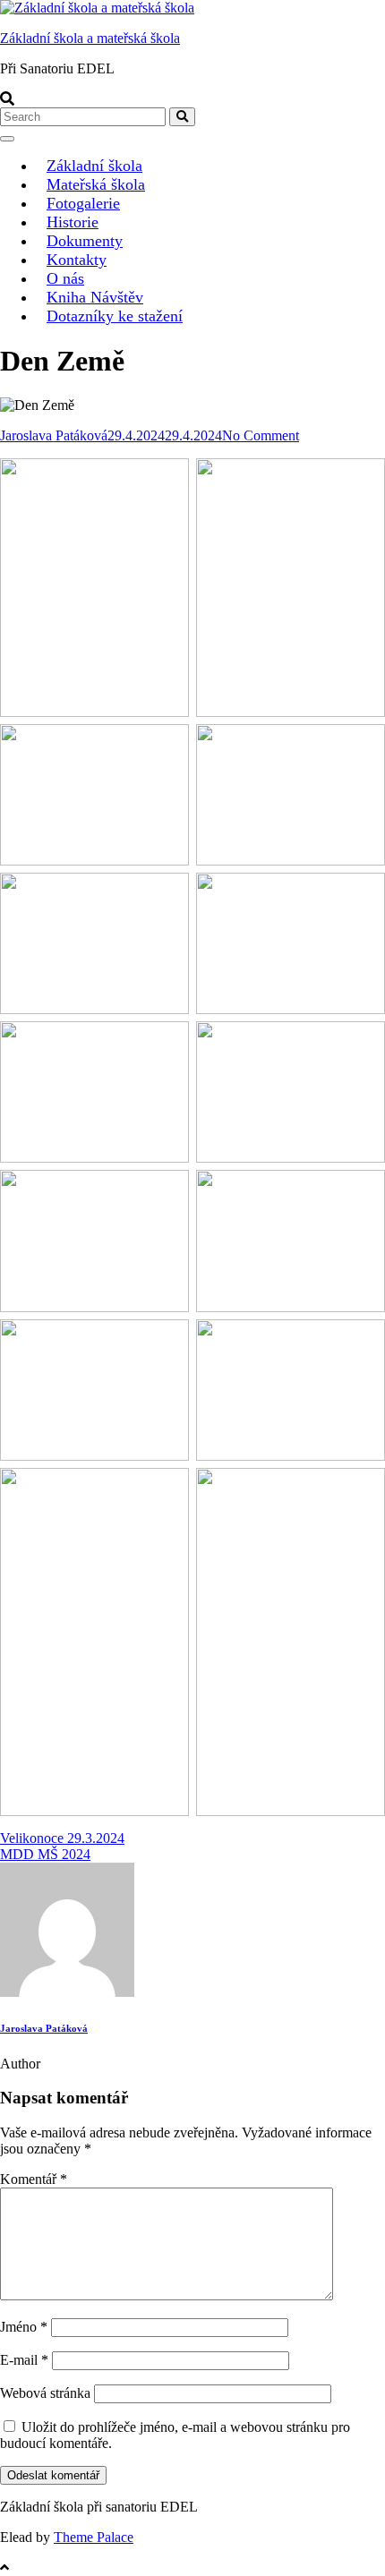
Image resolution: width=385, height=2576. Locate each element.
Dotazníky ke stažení (115, 316)
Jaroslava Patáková (54, 435)
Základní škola (94, 166)
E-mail (24, 2360)
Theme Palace (94, 2537)
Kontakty (77, 260)
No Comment (261, 435)
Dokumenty (85, 241)
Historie (73, 222)
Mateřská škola (96, 184)
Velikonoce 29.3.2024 (62, 1838)
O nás (65, 278)
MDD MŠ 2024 (45, 1854)
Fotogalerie (83, 203)
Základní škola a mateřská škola (90, 38)
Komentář (34, 2179)
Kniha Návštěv (95, 297)
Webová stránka (45, 2393)
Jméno (24, 2327)
